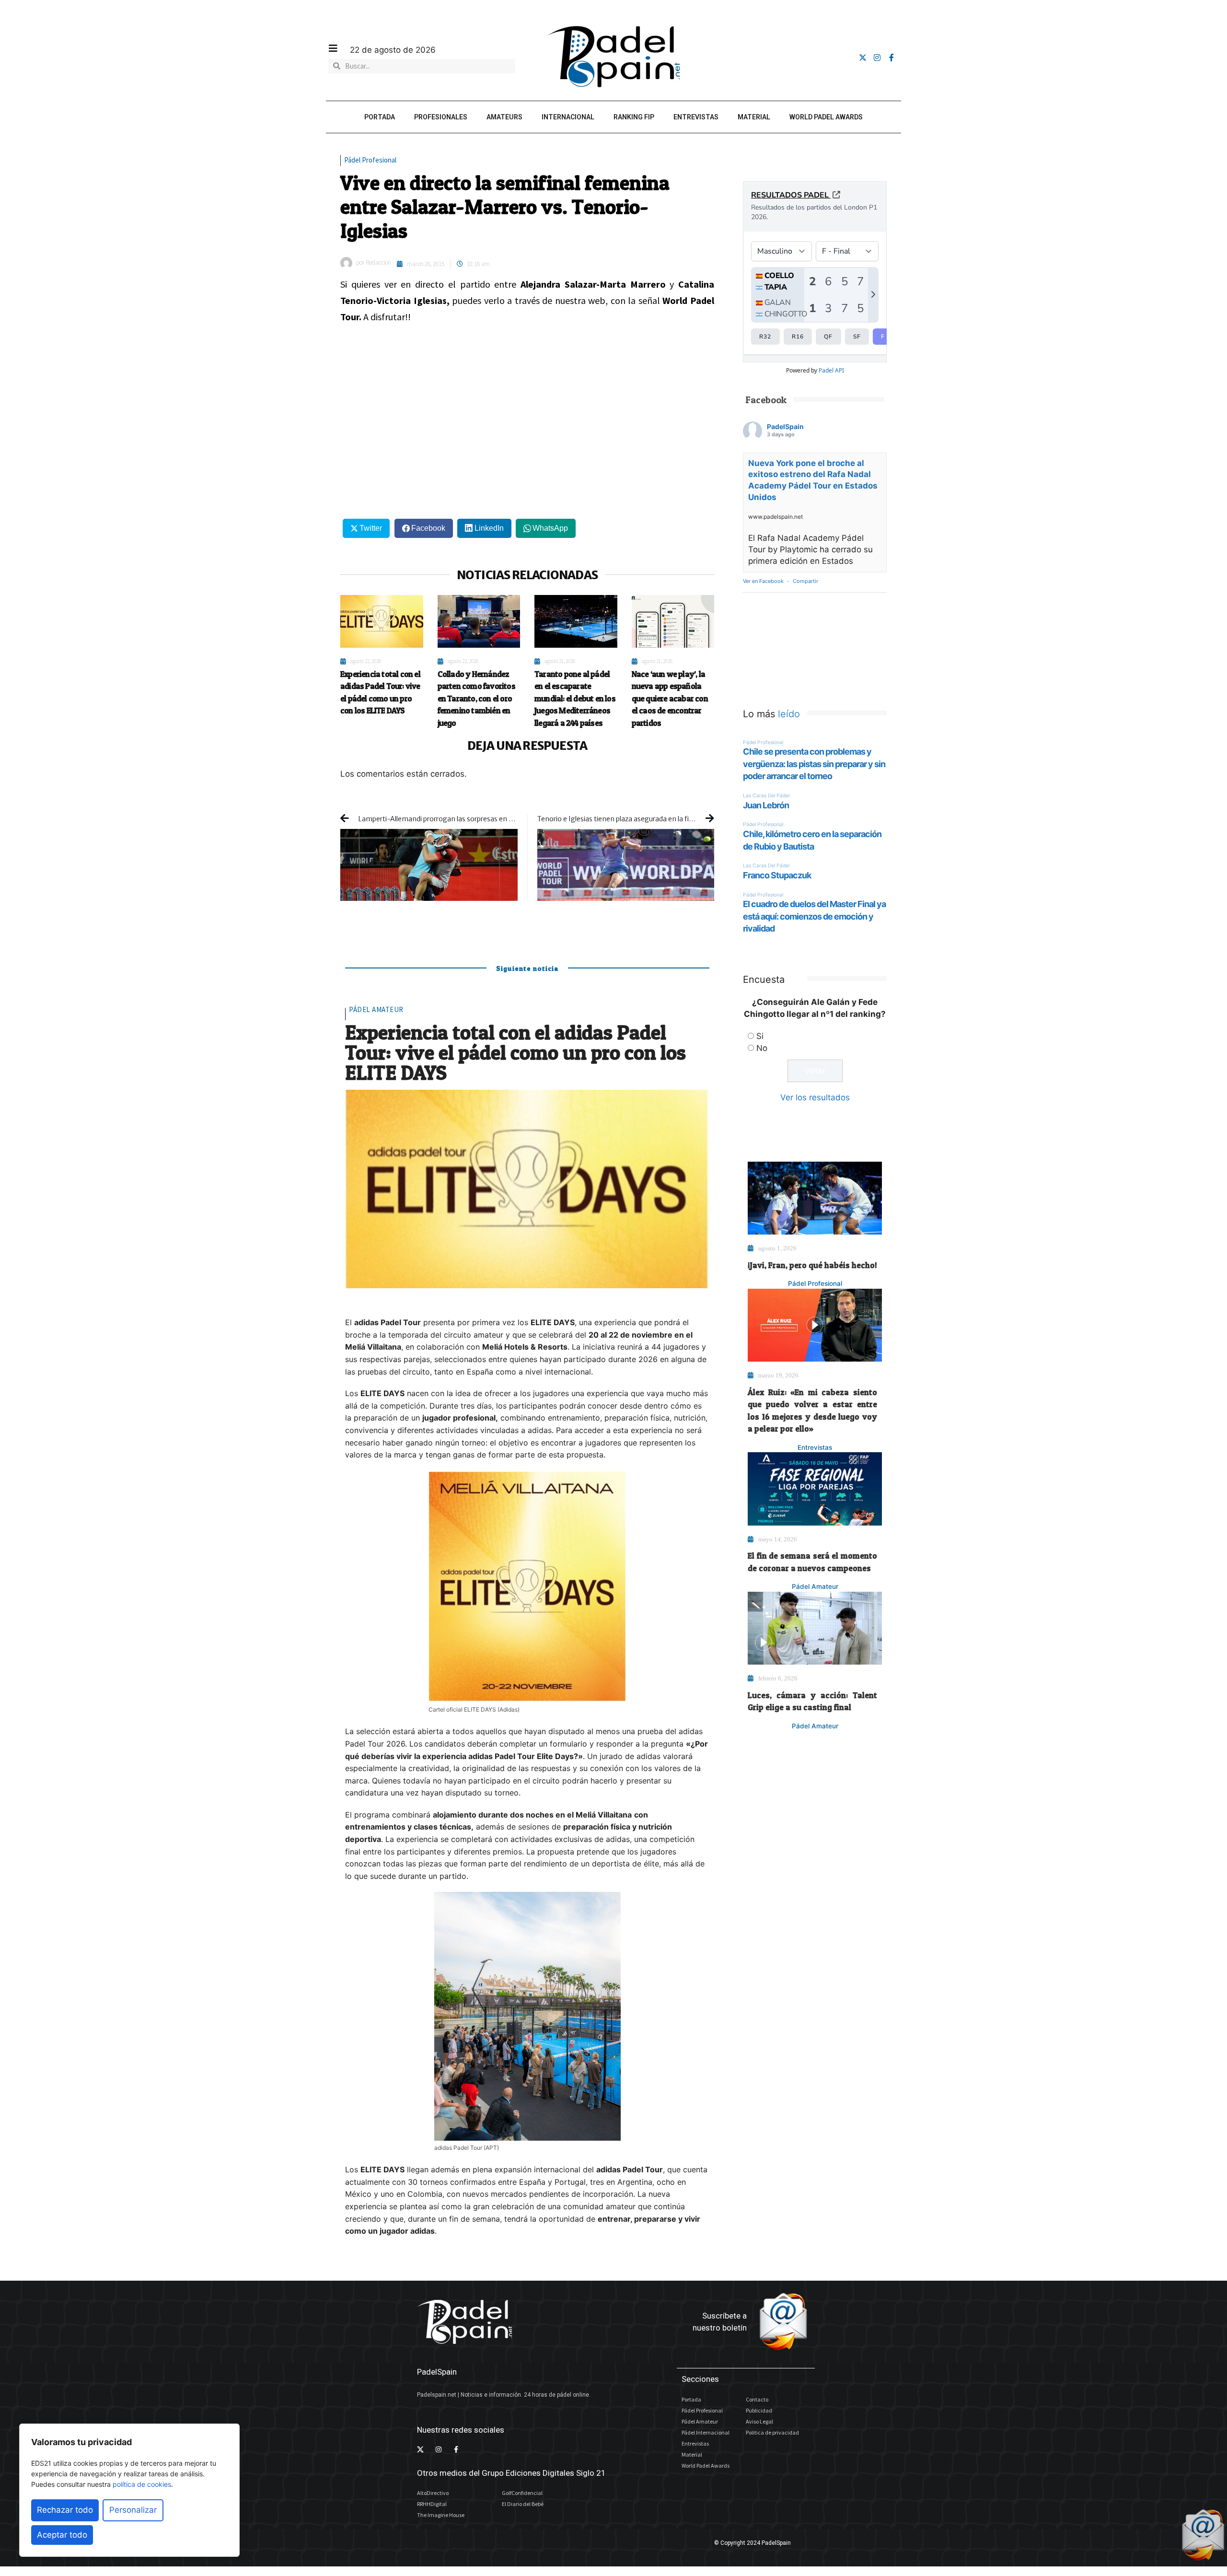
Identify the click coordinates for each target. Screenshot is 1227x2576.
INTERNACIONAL (568, 117)
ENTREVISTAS (696, 117)
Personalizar (133, 2510)
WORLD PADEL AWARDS (826, 117)
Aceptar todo (62, 2535)
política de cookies (142, 2484)
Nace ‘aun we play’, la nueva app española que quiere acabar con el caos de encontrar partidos (670, 698)
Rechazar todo (65, 2510)
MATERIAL (754, 117)
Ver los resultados (815, 1097)
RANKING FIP (634, 117)
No (762, 1048)
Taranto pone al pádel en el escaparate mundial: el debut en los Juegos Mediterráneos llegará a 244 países (575, 698)
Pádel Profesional (370, 160)
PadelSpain (785, 426)
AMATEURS (504, 117)
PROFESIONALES (441, 117)
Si (760, 1036)
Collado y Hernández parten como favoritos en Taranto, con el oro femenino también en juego (476, 698)
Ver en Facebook (763, 581)
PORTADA (380, 117)
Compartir (805, 581)
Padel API (831, 370)
